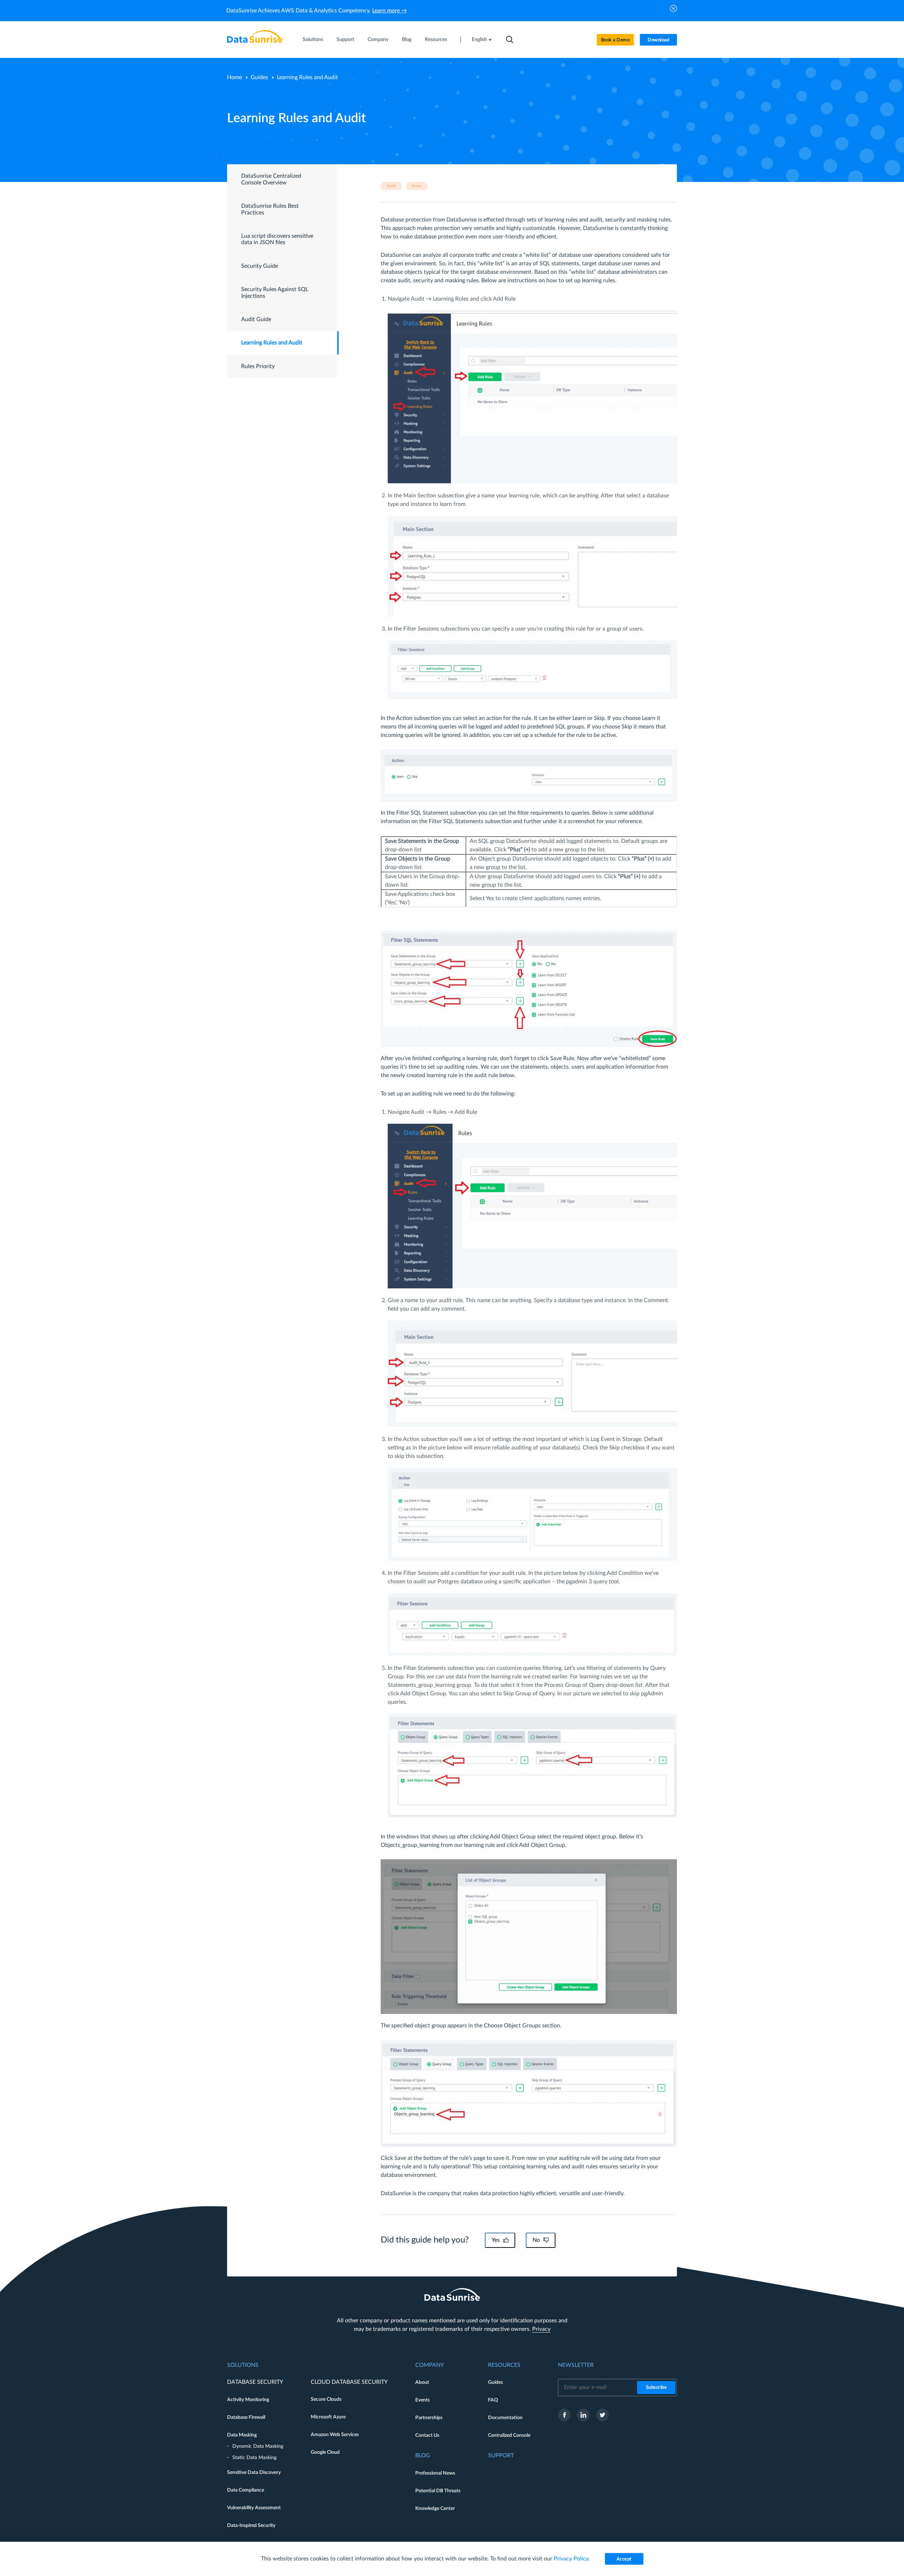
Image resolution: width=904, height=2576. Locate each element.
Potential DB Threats (438, 2491)
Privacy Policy (571, 2559)
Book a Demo (615, 40)
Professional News (435, 2473)
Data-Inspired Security (251, 2525)
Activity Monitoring (248, 2400)
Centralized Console (509, 2435)
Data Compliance (246, 2490)
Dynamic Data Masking (258, 2446)
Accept (624, 2559)
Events (423, 2400)
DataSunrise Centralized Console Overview (271, 179)
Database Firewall (246, 2417)
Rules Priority (258, 366)
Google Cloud (325, 2452)
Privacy (541, 2329)
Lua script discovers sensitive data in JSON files (277, 239)
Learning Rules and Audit (272, 343)
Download (658, 40)
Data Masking (242, 2435)
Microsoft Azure (328, 2417)
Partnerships (429, 2418)
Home (234, 77)
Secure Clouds (326, 2399)
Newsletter (576, 2365)
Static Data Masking (254, 2458)
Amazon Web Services (335, 2435)
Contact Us (427, 2435)
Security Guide (260, 266)
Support (345, 40)
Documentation (505, 2418)
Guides (259, 77)
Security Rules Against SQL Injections (275, 293)
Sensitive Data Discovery (254, 2472)
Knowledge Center (435, 2509)
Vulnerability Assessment (254, 2508)
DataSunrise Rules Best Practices (270, 209)
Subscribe (656, 2388)
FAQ (493, 2400)
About (422, 2382)
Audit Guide (256, 319)
